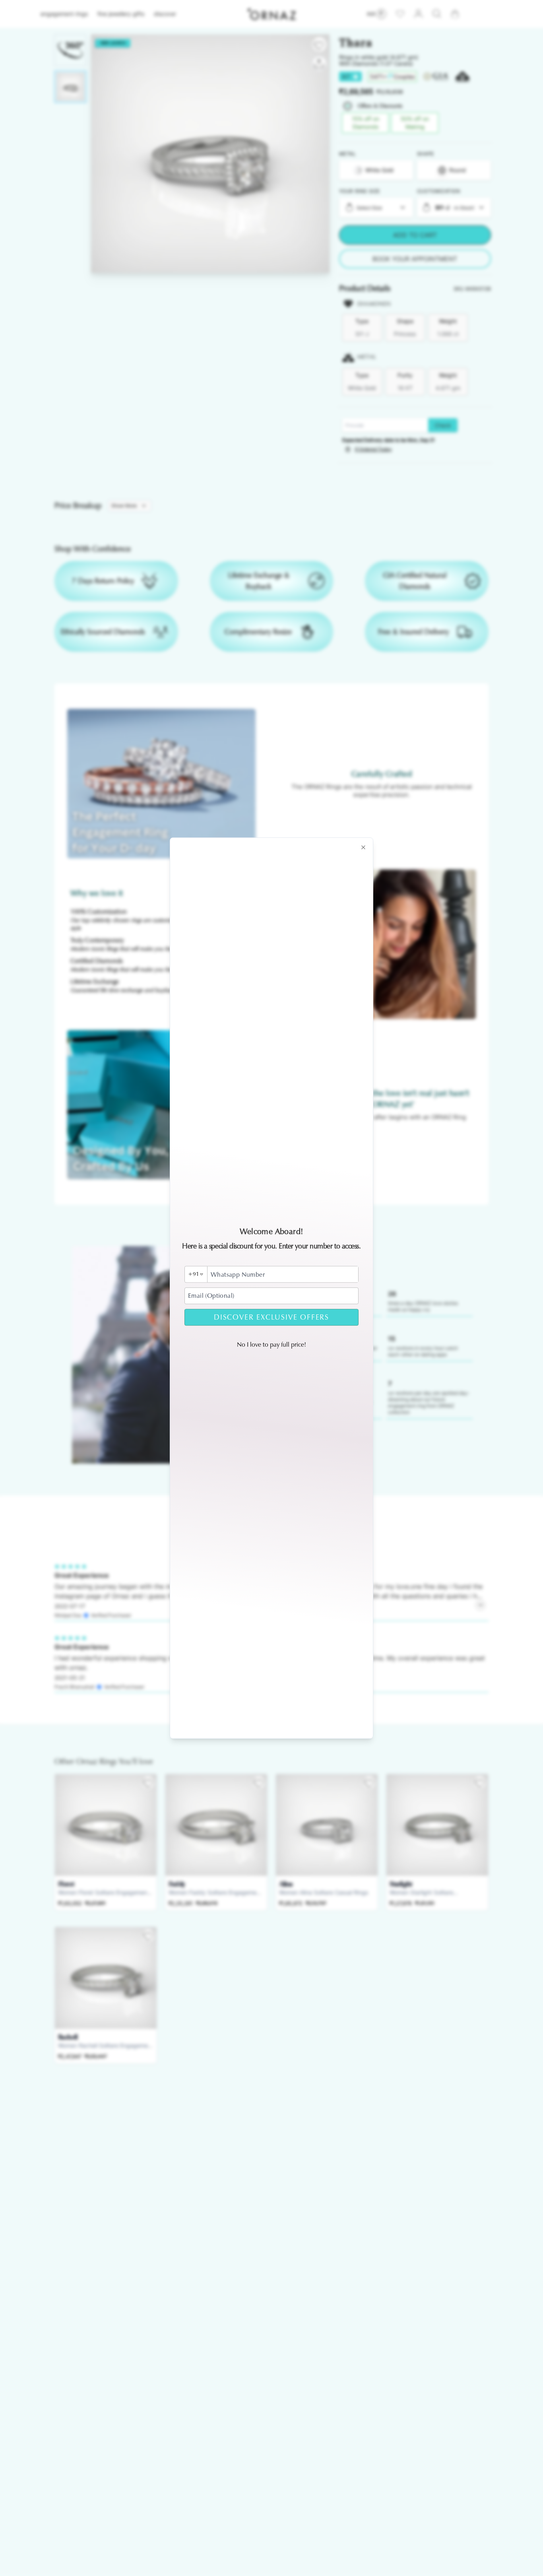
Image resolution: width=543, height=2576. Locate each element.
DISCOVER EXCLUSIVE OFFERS (271, 1317)
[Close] (363, 847)
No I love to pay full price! (271, 1344)
